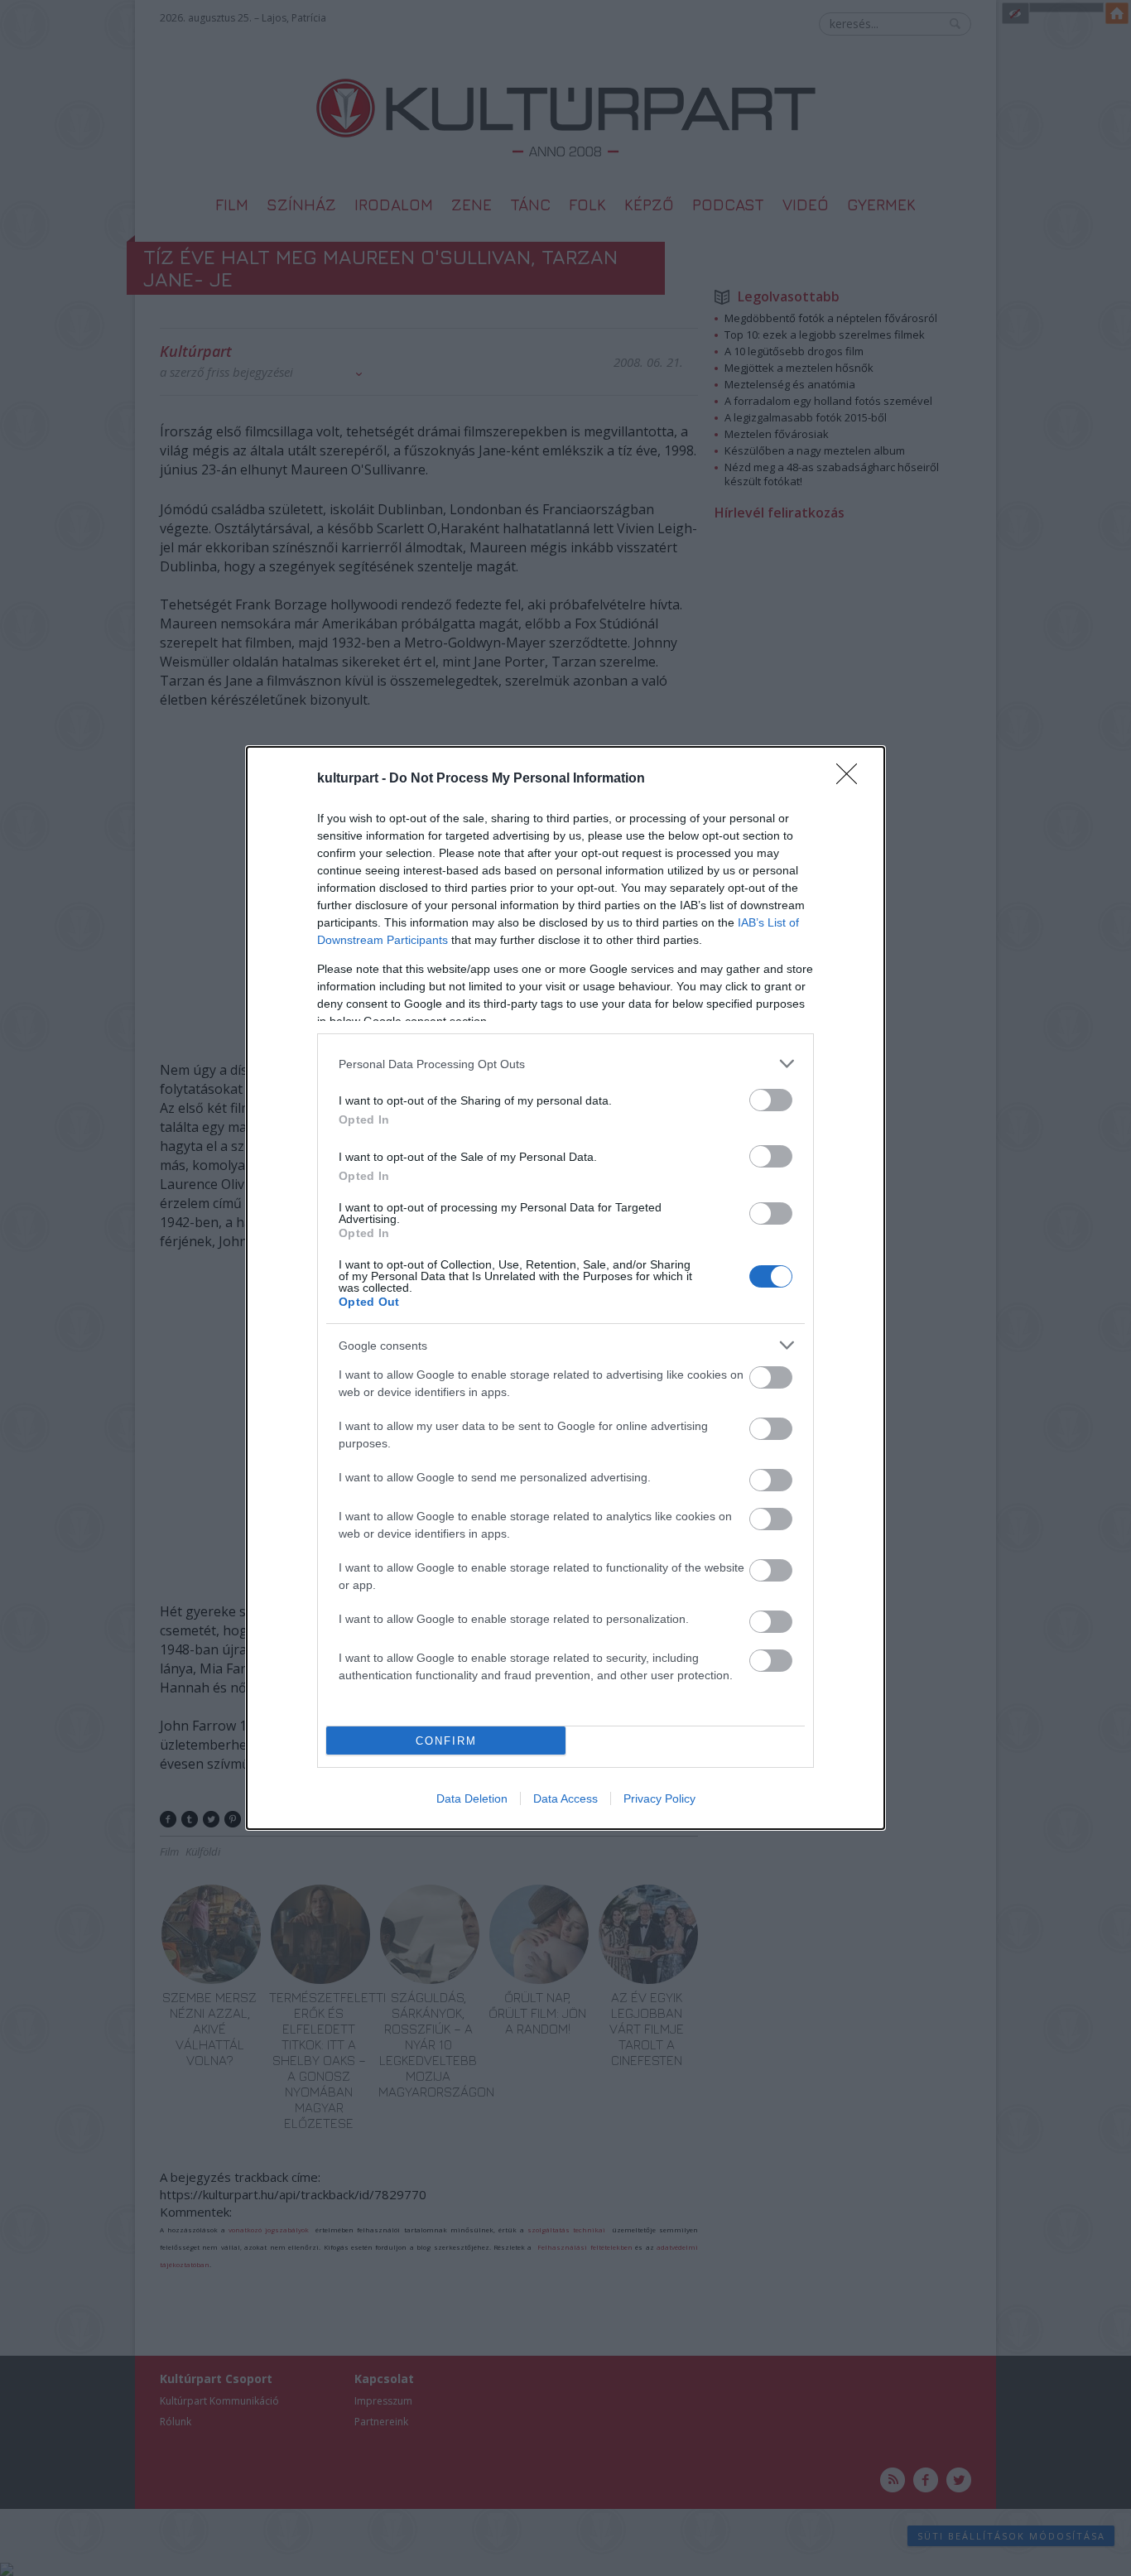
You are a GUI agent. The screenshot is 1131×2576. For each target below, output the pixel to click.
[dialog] (565, 1288)
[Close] (852, 779)
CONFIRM (446, 1741)
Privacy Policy (659, 1798)
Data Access (565, 1798)
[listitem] (565, 1064)
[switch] (771, 1100)
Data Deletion (472, 1798)
